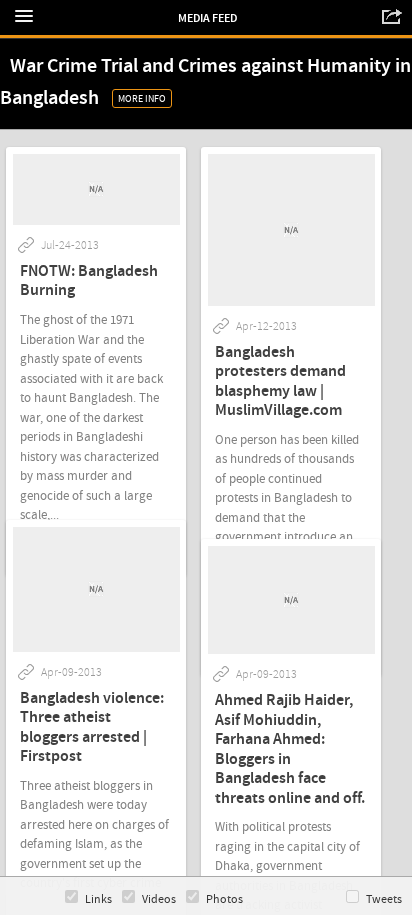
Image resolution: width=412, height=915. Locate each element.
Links (98, 899)
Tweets (384, 899)
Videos (159, 899)
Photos (224, 899)
